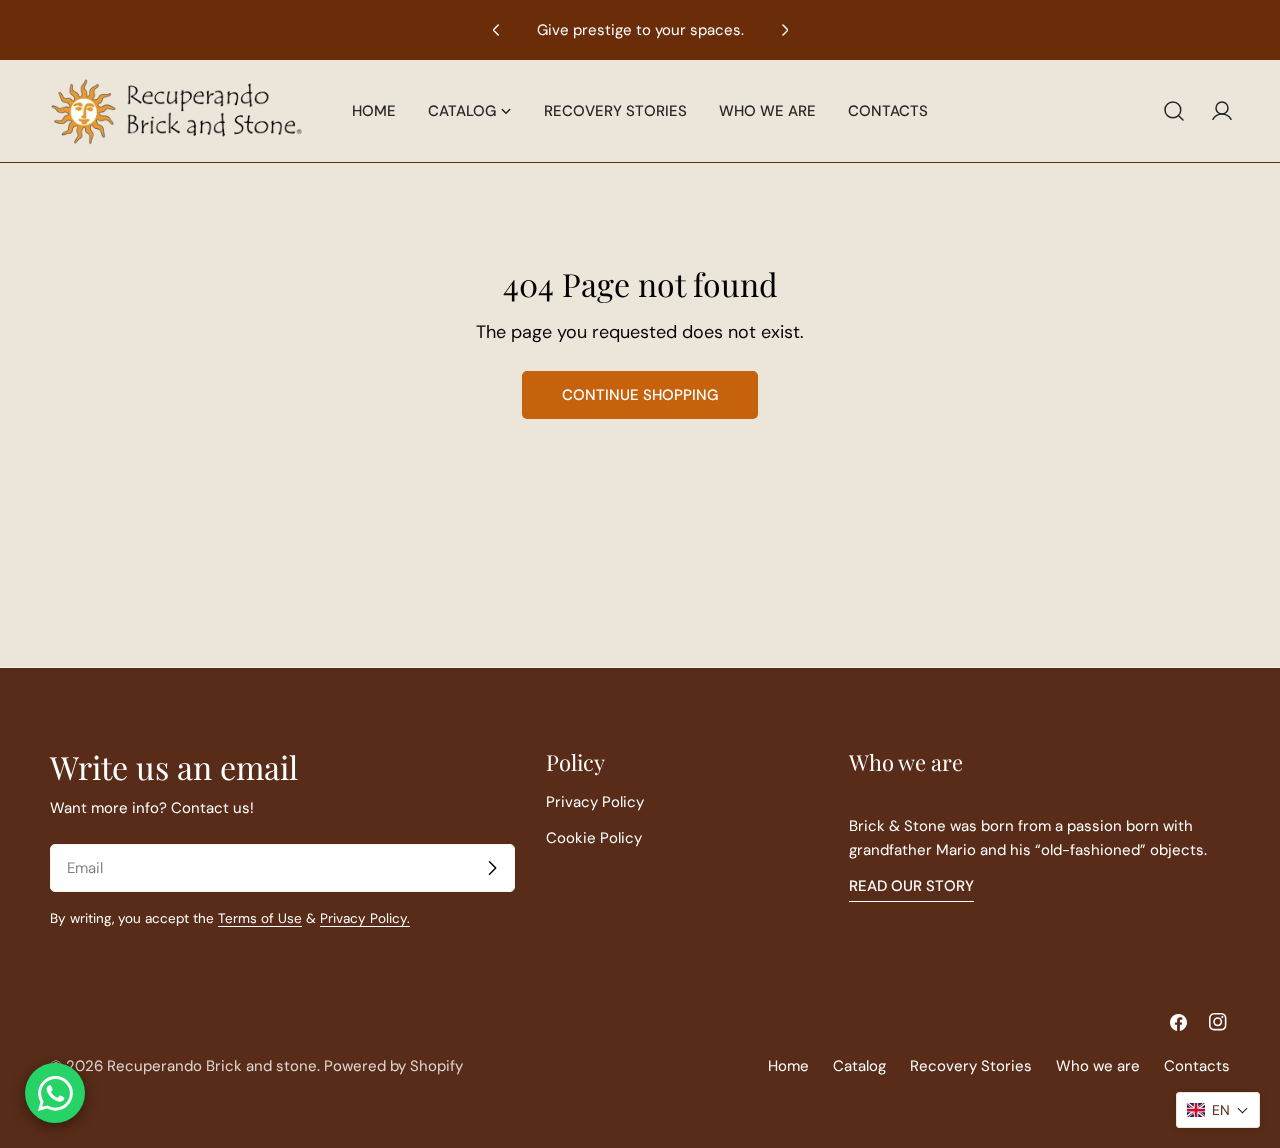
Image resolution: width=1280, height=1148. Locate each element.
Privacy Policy (595, 802)
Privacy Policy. (365, 918)
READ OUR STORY (911, 886)
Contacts (1197, 1066)
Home (788, 1066)
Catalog (859, 1066)
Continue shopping (640, 395)
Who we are (1098, 1066)
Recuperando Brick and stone (212, 1066)
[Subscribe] (492, 868)
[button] (1218, 1110)
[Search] (1174, 111)
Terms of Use (260, 918)
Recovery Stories (971, 1066)
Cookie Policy (594, 838)
